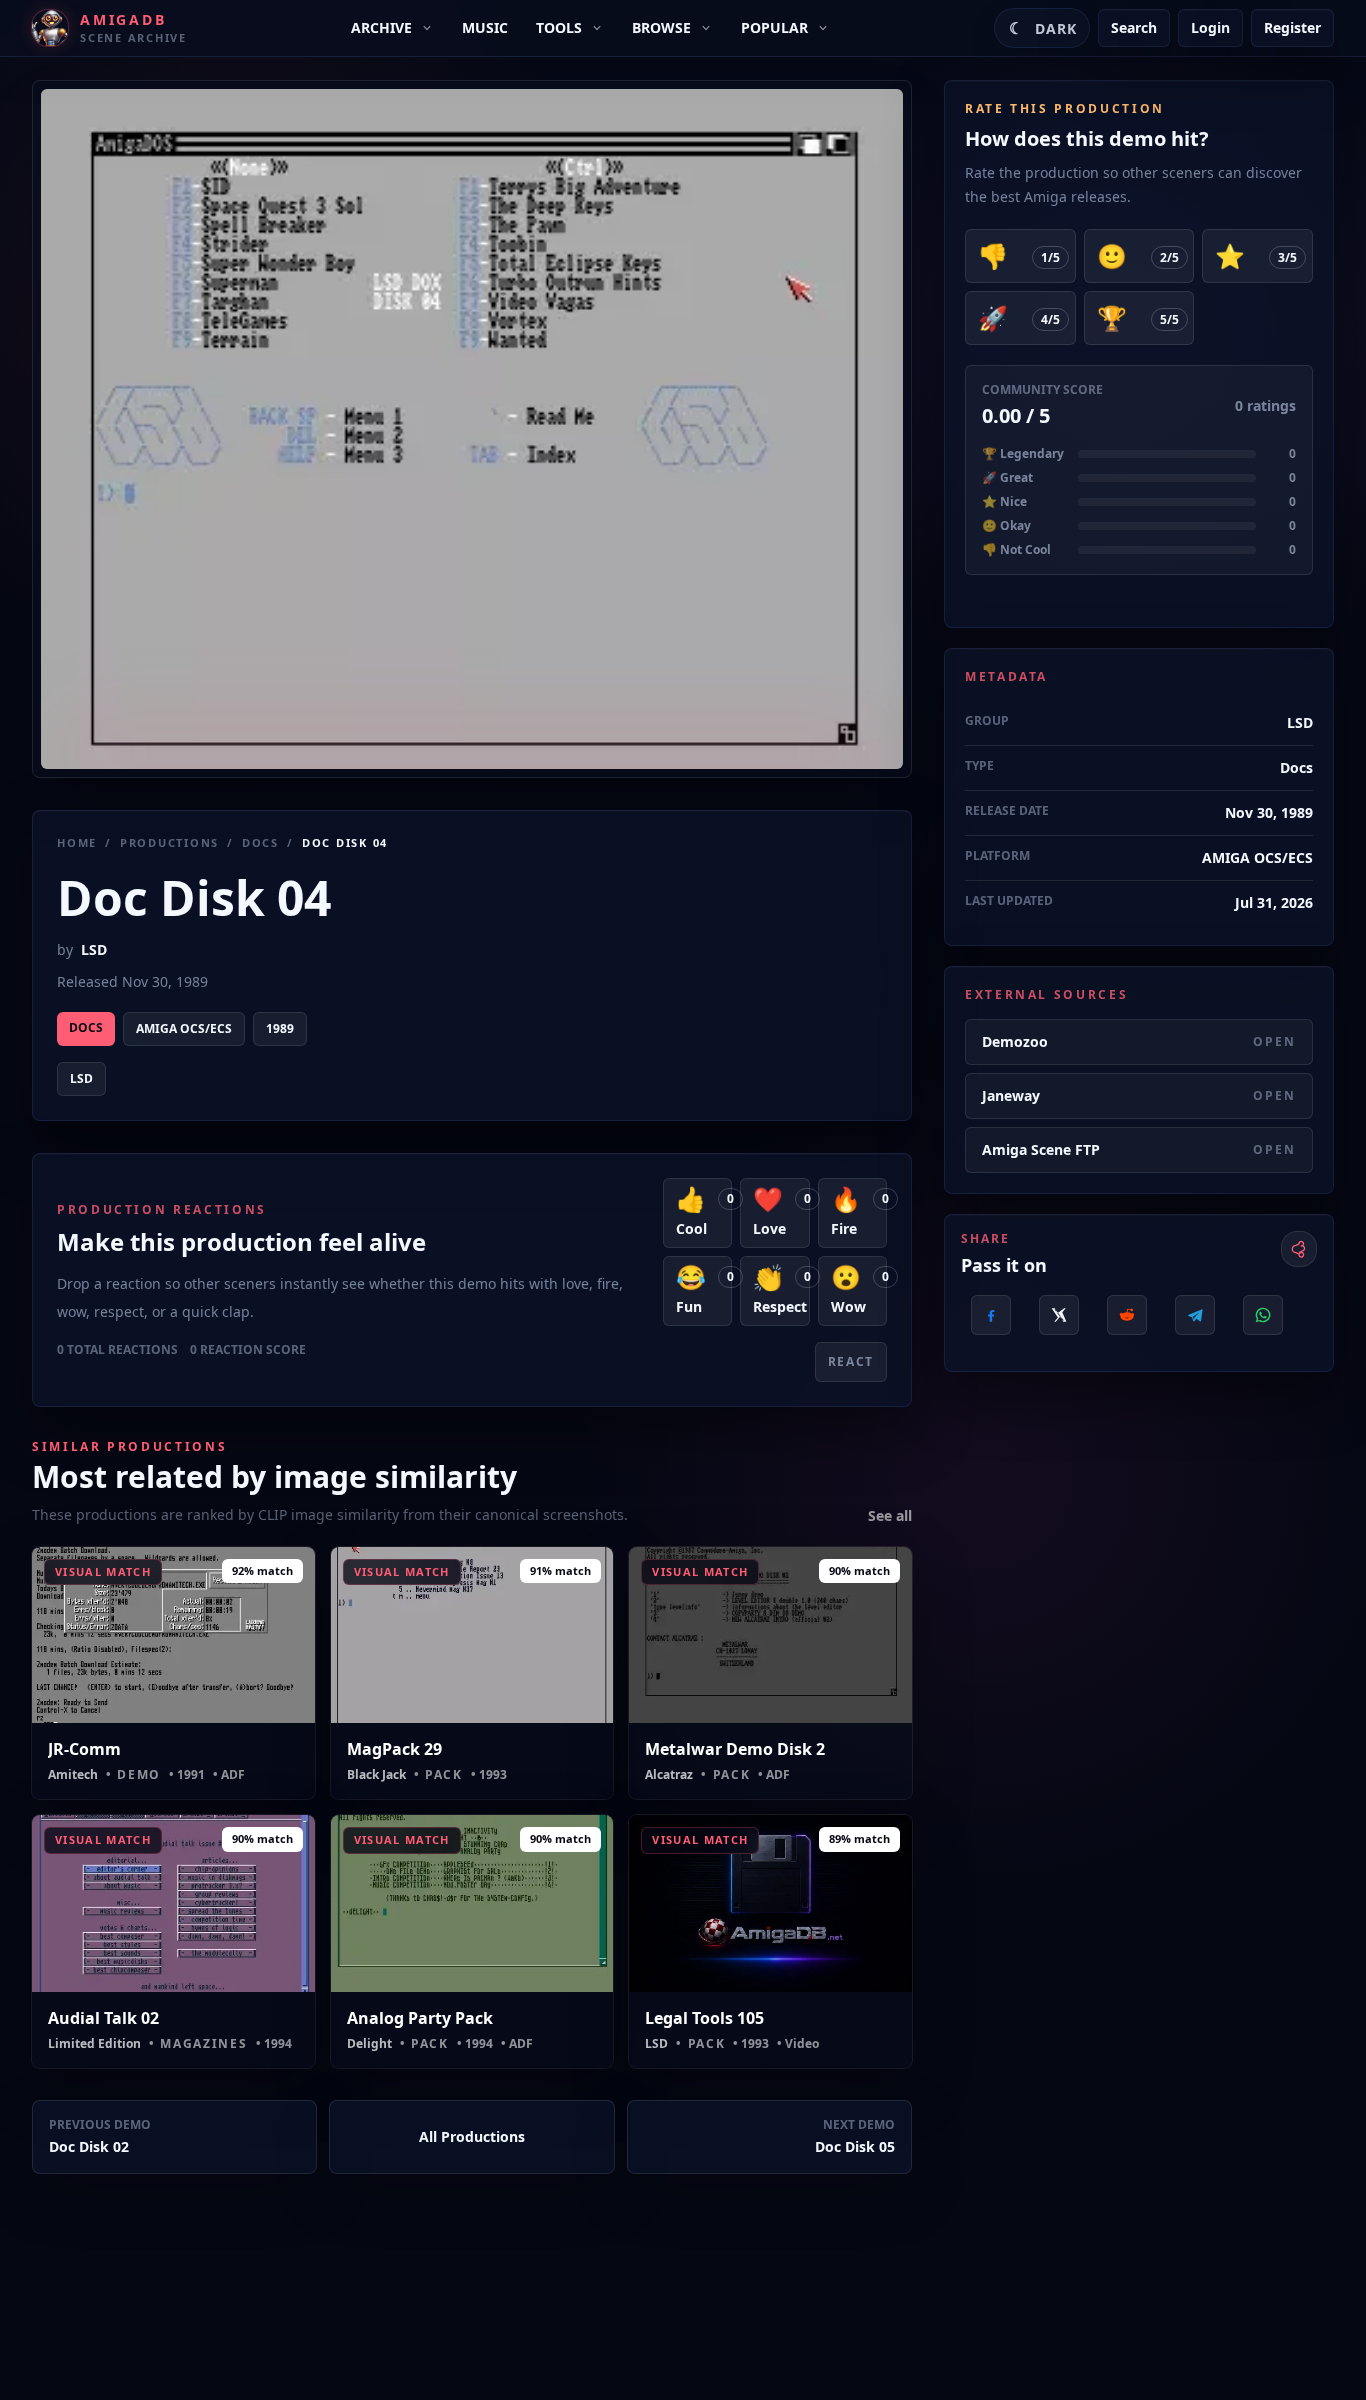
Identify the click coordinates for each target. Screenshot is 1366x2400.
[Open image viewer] (472, 429)
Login (1210, 27)
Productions (169, 842)
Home (77, 842)
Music (485, 27)
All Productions (472, 2136)
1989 (280, 1028)
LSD (94, 949)
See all (890, 1515)
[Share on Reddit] (1127, 1315)
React (851, 1361)
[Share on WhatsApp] (1263, 1315)
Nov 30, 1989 (1269, 812)
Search (1134, 27)
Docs (260, 842)
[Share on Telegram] (1195, 1315)
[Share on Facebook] (991, 1315)
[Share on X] (1059, 1315)
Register (1292, 27)
